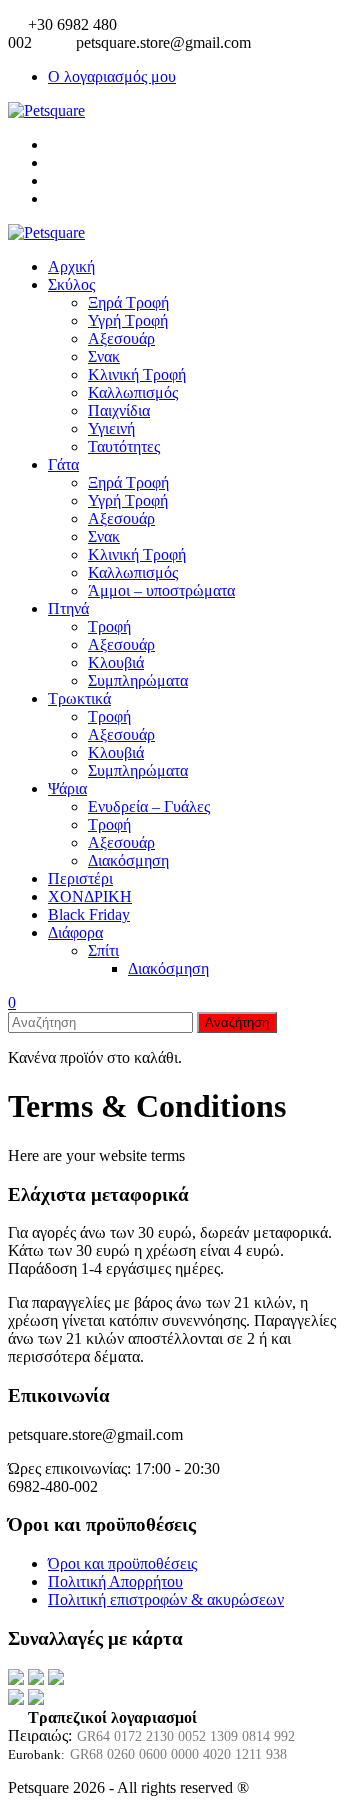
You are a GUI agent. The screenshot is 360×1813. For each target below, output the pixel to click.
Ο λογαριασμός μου (112, 76)
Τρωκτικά (79, 698)
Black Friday (89, 914)
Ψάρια (67, 788)
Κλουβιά (116, 662)
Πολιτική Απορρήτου (115, 1581)
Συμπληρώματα (138, 680)
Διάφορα (75, 932)
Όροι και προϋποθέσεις (122, 1563)
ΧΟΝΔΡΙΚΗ (90, 896)
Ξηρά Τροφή (128, 302)
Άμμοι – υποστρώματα (161, 590)
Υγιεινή (111, 428)
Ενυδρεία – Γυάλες (149, 806)
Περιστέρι (80, 878)
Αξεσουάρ (121, 338)
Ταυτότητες (124, 446)
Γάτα (63, 464)
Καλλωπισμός (133, 392)
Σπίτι (103, 950)
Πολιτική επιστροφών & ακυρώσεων (166, 1599)
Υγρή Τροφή (128, 320)
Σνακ (104, 356)
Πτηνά (68, 608)
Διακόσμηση (128, 860)
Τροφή (109, 626)
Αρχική (71, 266)
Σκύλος (71, 284)
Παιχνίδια (119, 410)
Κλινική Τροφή (137, 374)
